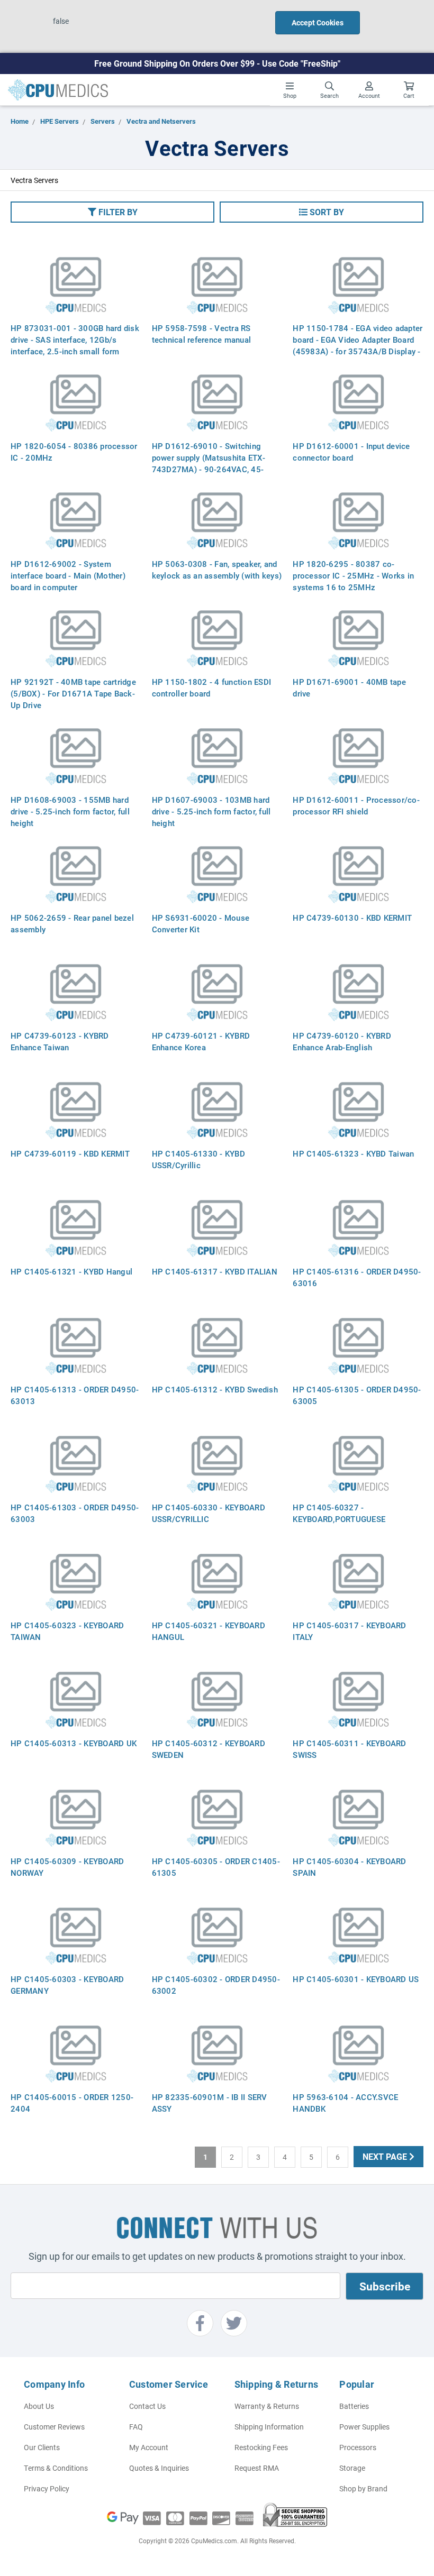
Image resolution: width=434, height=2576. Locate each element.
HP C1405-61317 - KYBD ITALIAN (215, 1271)
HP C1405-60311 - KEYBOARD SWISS (349, 1749)
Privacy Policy (47, 2488)
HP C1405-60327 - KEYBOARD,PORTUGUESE (339, 1513)
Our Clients (42, 2447)
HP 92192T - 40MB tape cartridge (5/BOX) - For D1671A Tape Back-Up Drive (73, 693)
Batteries (354, 2406)
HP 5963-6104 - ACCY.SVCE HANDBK (345, 2103)
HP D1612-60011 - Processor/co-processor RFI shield (356, 805)
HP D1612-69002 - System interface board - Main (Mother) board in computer (68, 575)
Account (369, 95)
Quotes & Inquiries (159, 2468)
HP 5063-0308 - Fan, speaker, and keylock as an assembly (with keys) (217, 570)
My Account (149, 2447)
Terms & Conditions (56, 2468)
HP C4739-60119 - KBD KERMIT (70, 1153)
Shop (290, 95)
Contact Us (147, 2406)
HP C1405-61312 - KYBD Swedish (215, 1389)
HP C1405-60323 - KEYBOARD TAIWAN (67, 1631)
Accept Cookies (318, 22)
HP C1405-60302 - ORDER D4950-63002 (216, 1985)
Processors (358, 2447)
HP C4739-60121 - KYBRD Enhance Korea (201, 1041)
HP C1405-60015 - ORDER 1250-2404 (72, 2103)
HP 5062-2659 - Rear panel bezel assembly (72, 923)
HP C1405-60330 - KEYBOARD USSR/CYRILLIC (209, 1513)
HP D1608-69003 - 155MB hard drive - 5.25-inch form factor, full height (70, 811)
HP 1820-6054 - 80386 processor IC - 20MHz (74, 452)
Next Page (386, 2156)
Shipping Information (269, 2427)
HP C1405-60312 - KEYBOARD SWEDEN (209, 1749)
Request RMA (257, 2468)
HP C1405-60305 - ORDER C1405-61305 (216, 1867)
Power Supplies (364, 2427)
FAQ (136, 2427)
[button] (112, 212)
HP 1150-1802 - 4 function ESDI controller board (212, 687)
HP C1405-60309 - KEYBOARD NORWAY (67, 1867)
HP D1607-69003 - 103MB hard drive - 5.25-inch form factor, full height (211, 811)
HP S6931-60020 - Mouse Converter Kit (201, 923)
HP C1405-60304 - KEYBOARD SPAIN (349, 1867)
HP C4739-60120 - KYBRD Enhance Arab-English (342, 1041)
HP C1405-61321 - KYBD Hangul (71, 1271)
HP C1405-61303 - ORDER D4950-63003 (75, 1513)
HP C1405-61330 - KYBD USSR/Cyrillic (198, 1159)
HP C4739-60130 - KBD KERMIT (352, 918)
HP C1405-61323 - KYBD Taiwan (353, 1153)
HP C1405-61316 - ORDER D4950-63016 (357, 1277)
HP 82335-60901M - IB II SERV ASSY (210, 2103)
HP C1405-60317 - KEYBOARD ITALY (349, 1631)
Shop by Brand (363, 2488)
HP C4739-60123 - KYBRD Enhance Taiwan (60, 1041)
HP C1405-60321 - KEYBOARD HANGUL (209, 1631)
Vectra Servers (34, 180)
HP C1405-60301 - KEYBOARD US (356, 1979)
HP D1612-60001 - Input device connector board (351, 452)
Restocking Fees (261, 2447)
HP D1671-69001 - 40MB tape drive (349, 687)
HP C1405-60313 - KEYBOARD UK (74, 1743)
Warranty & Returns (267, 2406)
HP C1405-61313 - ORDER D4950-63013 (75, 1395)
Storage (352, 2468)
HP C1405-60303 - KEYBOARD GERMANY (67, 1985)
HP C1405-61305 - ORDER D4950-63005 (357, 1395)
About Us (39, 2406)
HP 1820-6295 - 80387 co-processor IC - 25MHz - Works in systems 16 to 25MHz (353, 575)
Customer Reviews (54, 2427)
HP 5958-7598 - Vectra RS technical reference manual (202, 334)
